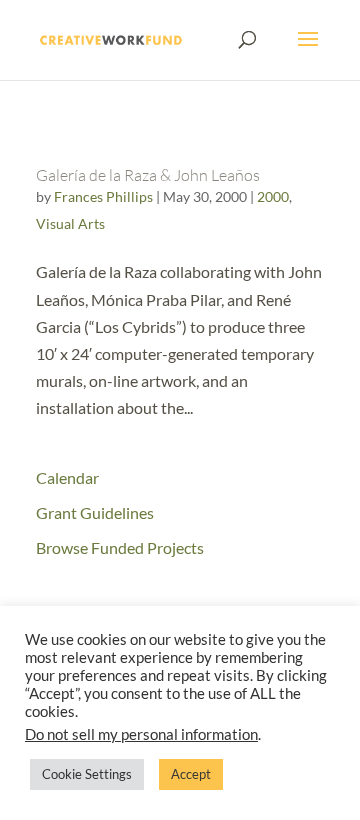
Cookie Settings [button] (87, 774)
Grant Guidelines (95, 512)
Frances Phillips (103, 196)
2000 (273, 196)
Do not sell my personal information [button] (141, 734)
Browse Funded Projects (120, 547)
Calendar (67, 477)
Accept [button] (191, 774)
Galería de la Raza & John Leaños (148, 175)
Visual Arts (70, 223)
